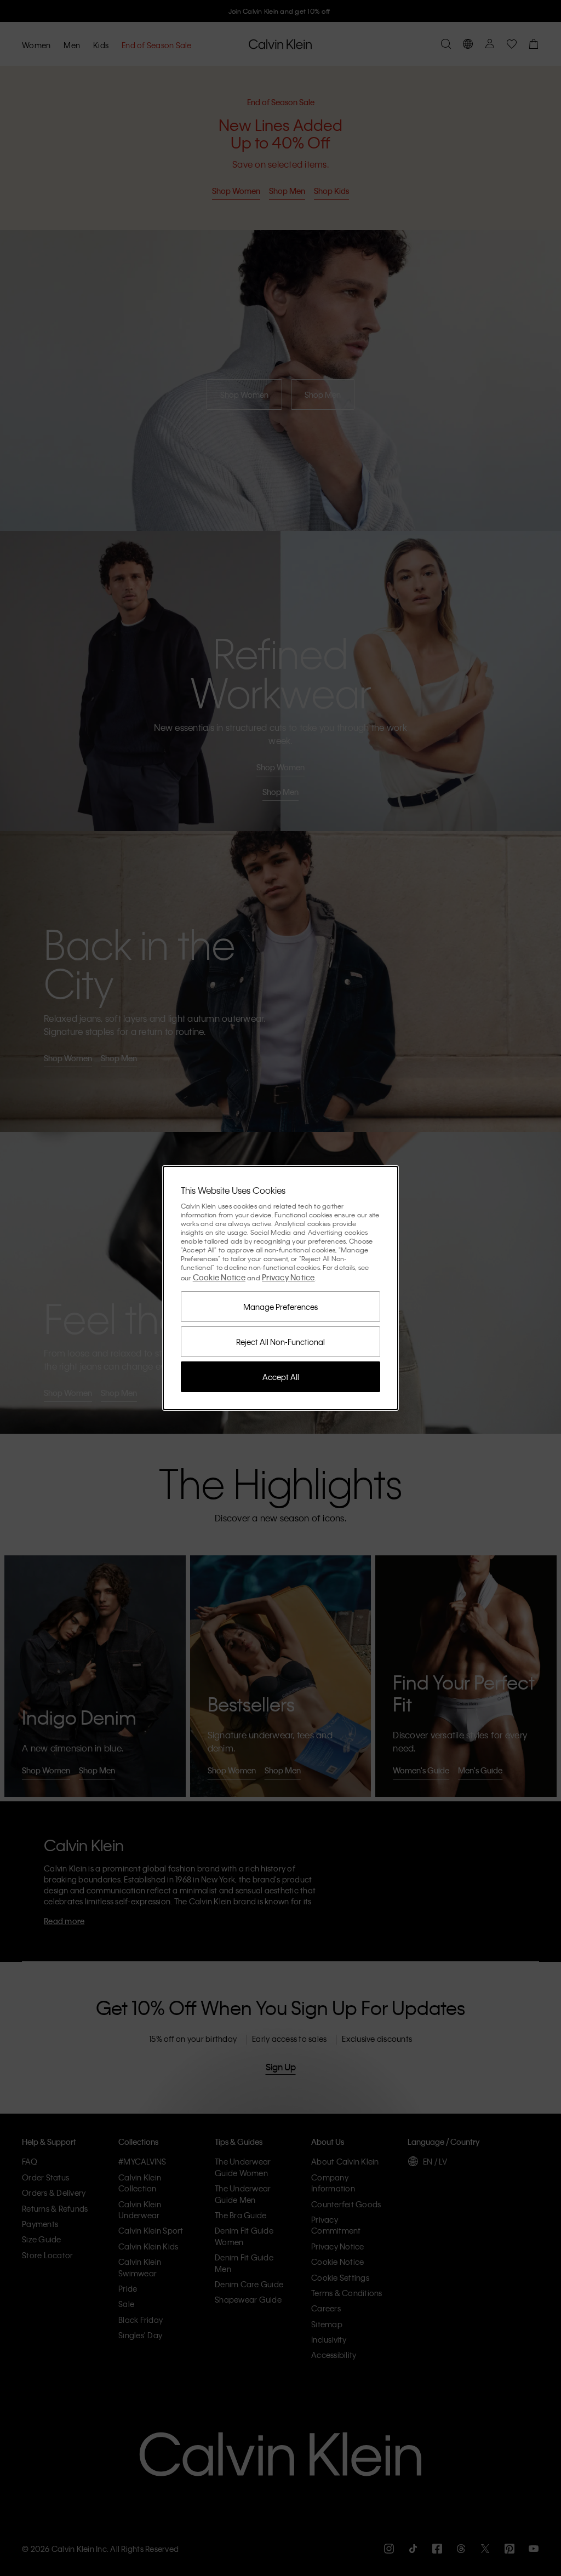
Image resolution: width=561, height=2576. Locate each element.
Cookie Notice (219, 1277)
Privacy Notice (288, 1277)
